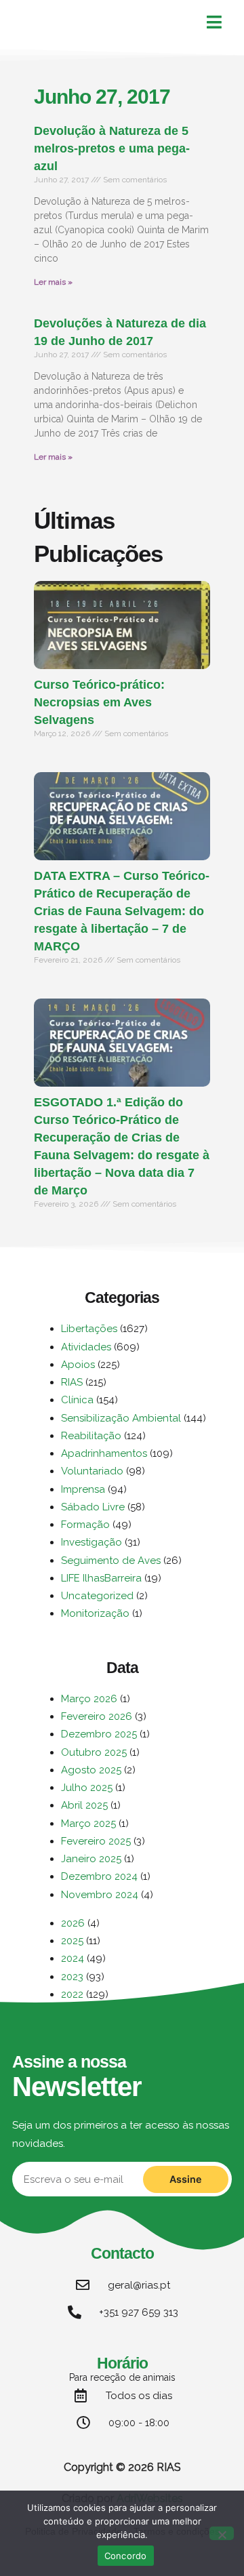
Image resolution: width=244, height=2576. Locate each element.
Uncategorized (97, 1596)
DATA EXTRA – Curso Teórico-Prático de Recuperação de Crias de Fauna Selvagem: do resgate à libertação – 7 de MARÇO (122, 911)
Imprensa (83, 1489)
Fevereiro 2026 (97, 1716)
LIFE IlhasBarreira (101, 1578)
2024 (73, 1958)
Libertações (89, 1329)
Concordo (126, 2556)
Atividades (86, 1347)
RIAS (72, 1382)
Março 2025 (88, 1824)
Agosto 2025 (91, 1770)
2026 (73, 1923)
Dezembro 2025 (99, 1734)
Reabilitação (91, 1436)
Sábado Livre (93, 1507)
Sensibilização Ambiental (121, 1418)
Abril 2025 (84, 1805)
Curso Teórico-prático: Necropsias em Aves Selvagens (99, 702)
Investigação (91, 1542)
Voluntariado (92, 1471)
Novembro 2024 (100, 1895)
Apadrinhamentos (104, 1453)
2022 (72, 1994)
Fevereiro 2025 (96, 1841)
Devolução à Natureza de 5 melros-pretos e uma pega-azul (112, 148)
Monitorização (95, 1613)
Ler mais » (53, 282)
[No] (222, 2533)
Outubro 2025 (94, 1752)
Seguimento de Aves (111, 1561)
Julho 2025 (87, 1788)
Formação (85, 1525)
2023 (72, 1977)
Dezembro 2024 (99, 1876)
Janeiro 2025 (91, 1859)
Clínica (77, 1400)
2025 (72, 1941)
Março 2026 (89, 1699)
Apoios (78, 1365)
